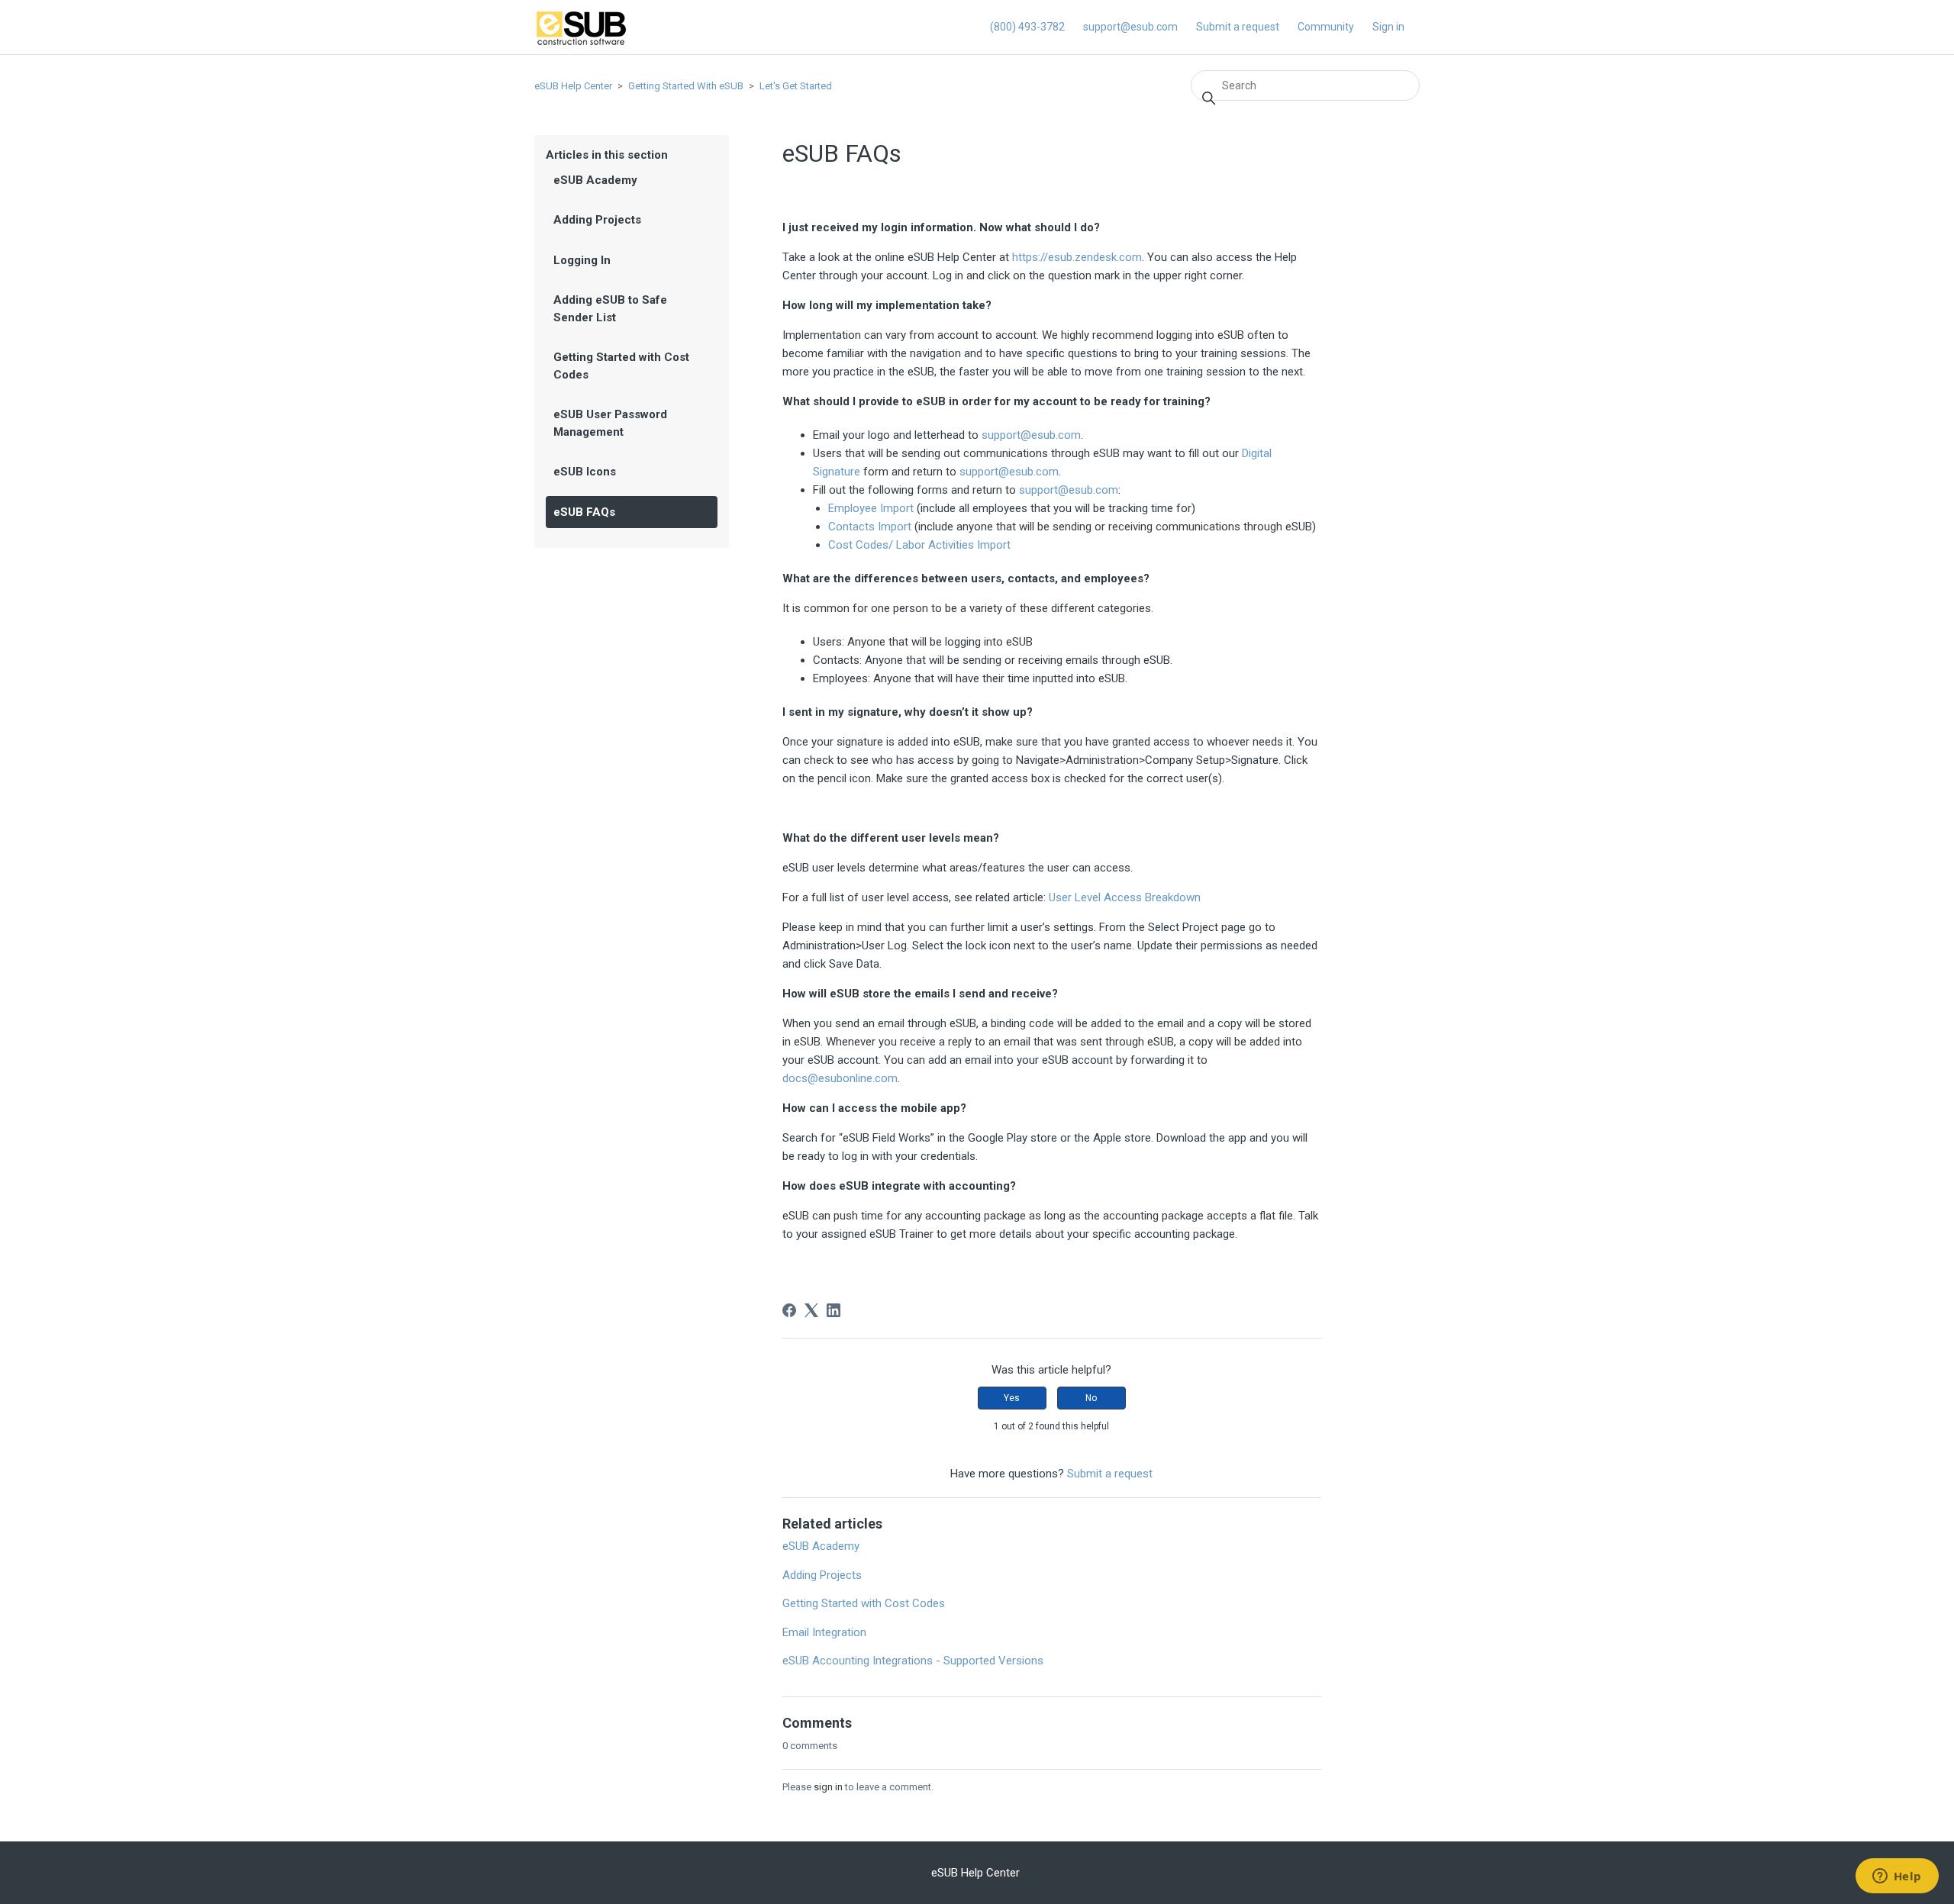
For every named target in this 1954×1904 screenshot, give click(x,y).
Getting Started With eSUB (686, 86)
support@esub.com (1130, 27)
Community (1326, 27)
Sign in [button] (1388, 27)
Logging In (582, 260)
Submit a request (1238, 27)
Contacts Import (870, 527)
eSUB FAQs (584, 512)
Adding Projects (597, 220)
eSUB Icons (585, 472)
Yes (1012, 1398)
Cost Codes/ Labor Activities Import (919, 545)
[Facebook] (789, 1310)
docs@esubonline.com (840, 1078)
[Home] (581, 43)
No (1091, 1398)
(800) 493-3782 (1027, 27)
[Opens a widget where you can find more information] (1897, 1877)
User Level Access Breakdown (1125, 897)
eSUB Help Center (573, 86)
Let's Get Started (796, 86)
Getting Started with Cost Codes (621, 366)
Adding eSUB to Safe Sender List (610, 309)
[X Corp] (811, 1310)
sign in (828, 1787)
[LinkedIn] (834, 1310)
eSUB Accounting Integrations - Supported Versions (913, 1661)
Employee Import (871, 508)
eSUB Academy (595, 180)
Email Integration (824, 1632)
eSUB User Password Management (610, 423)
